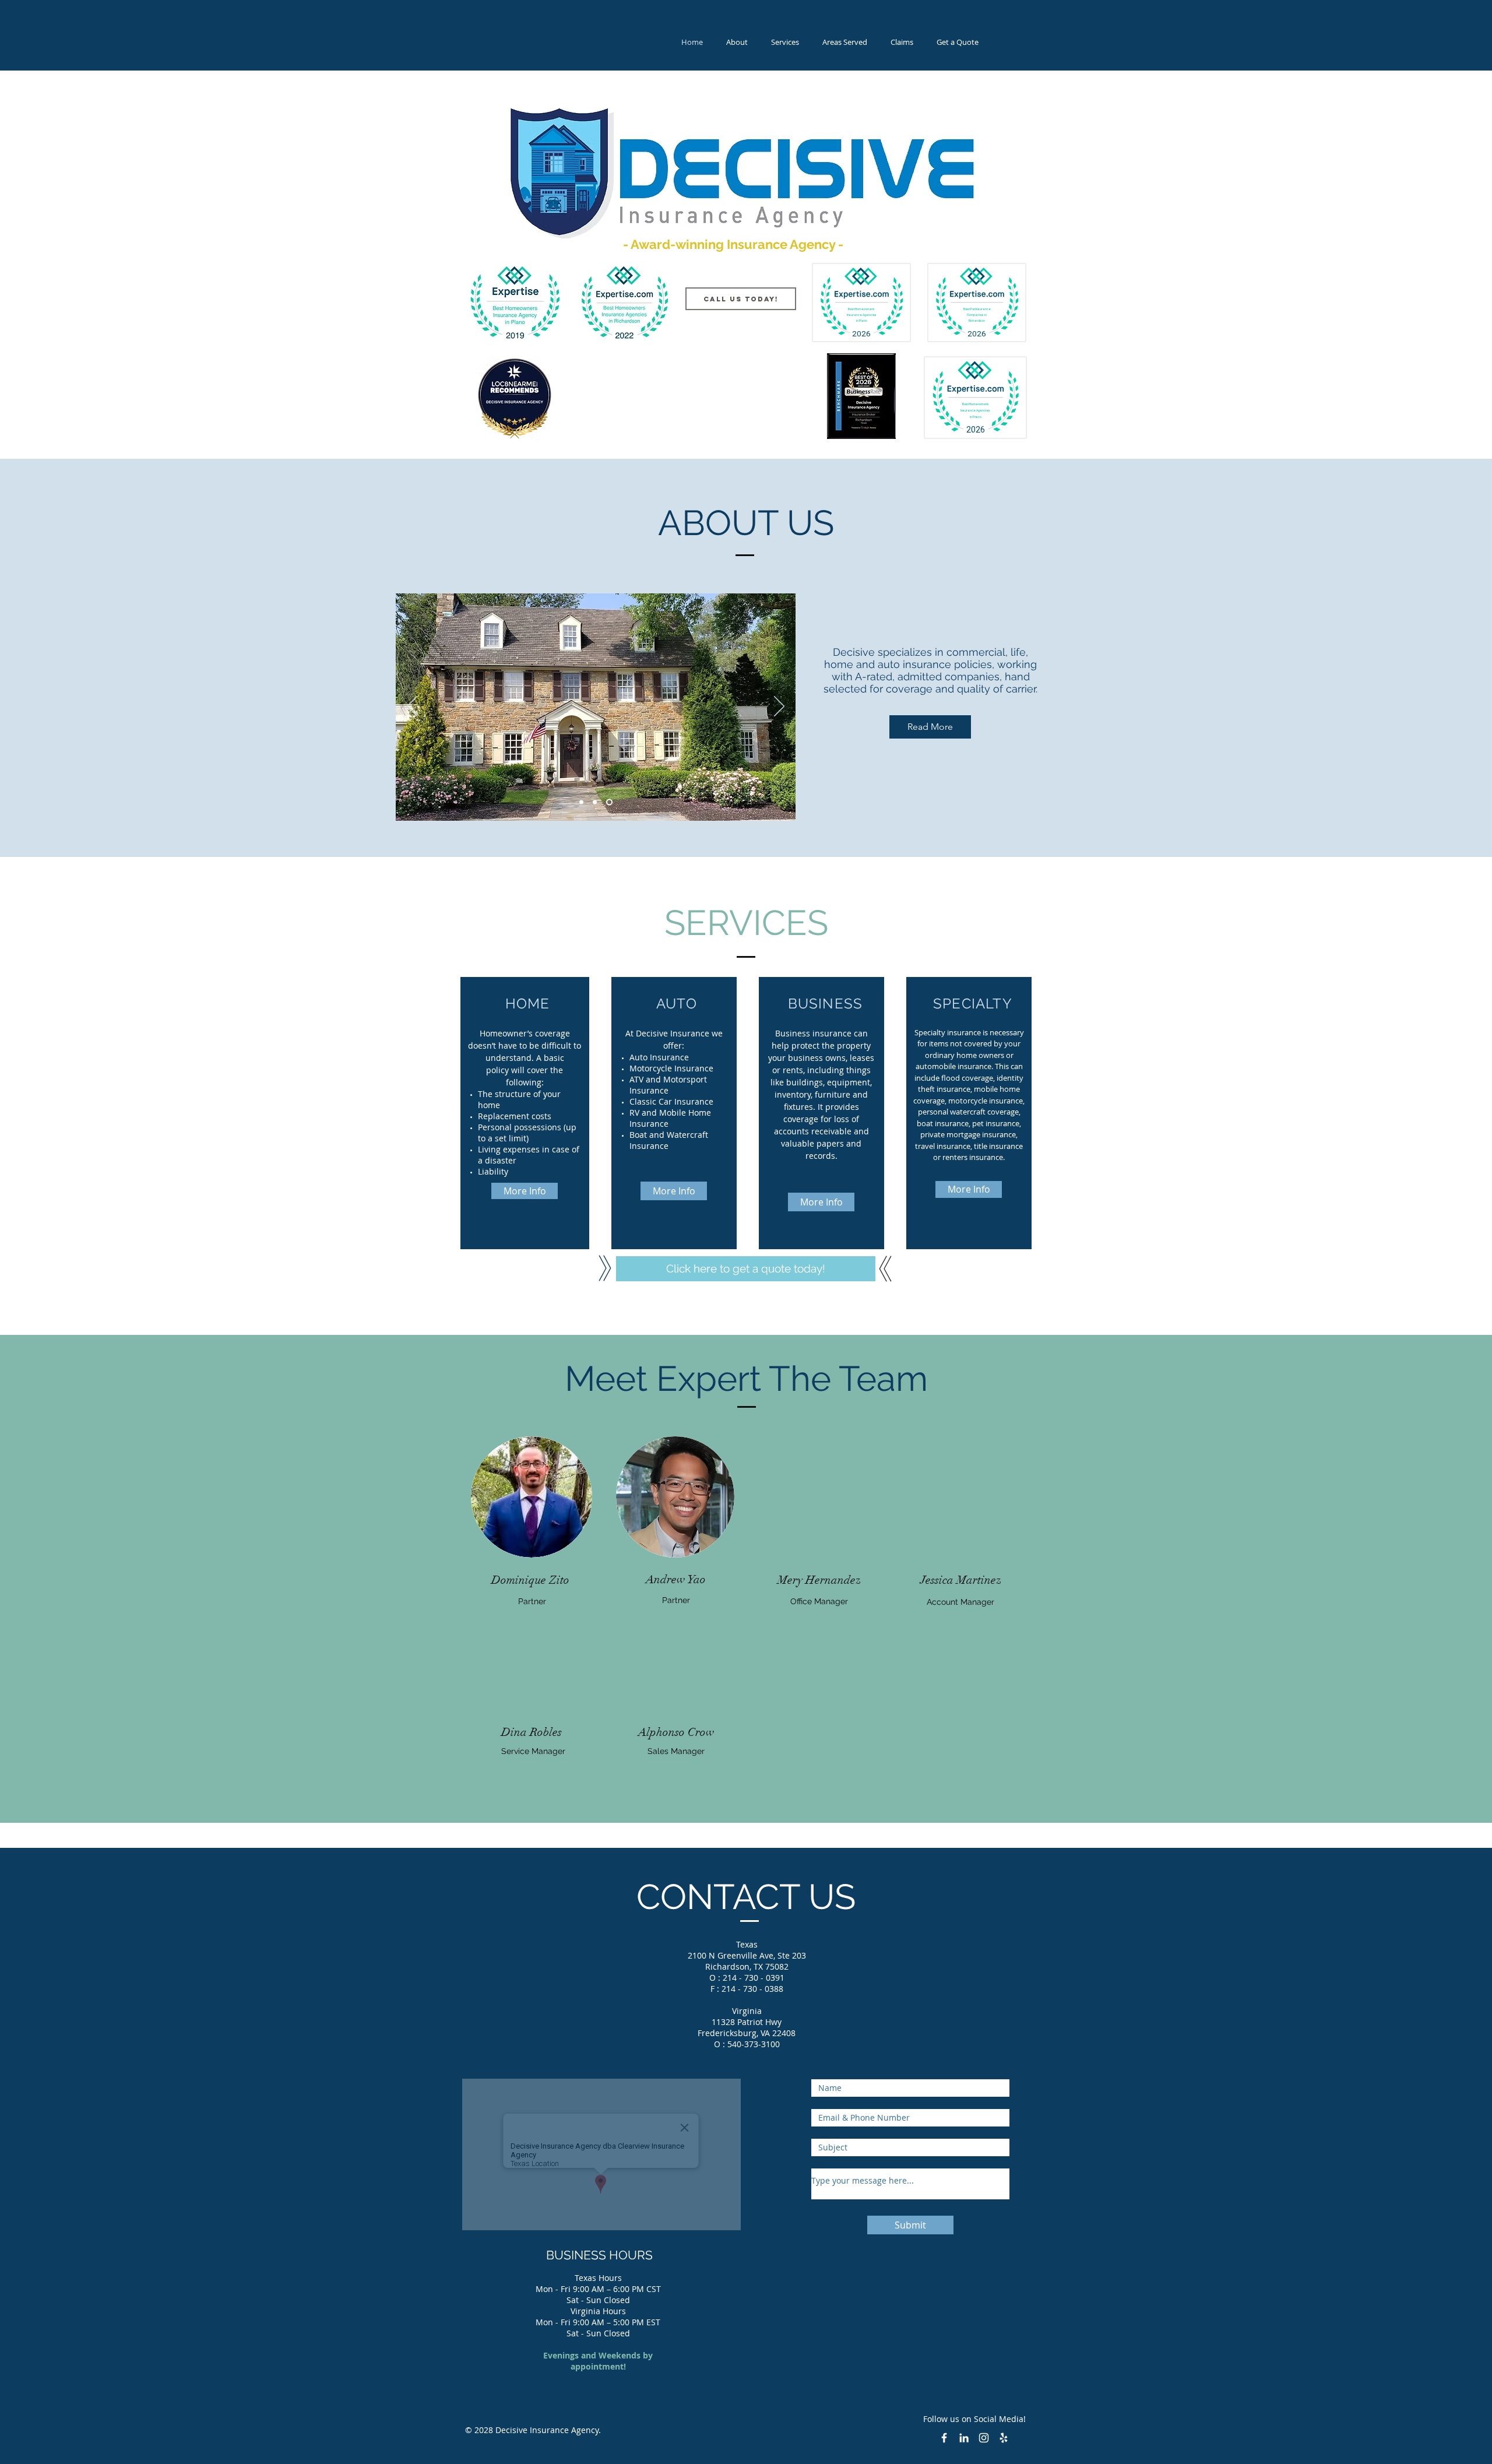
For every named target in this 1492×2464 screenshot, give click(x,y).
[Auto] (597, 802)
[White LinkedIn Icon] (964, 2438)
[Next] (779, 707)
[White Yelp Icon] (1004, 2438)
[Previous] (412, 707)
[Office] (583, 802)
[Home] (610, 802)
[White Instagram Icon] (984, 2438)
